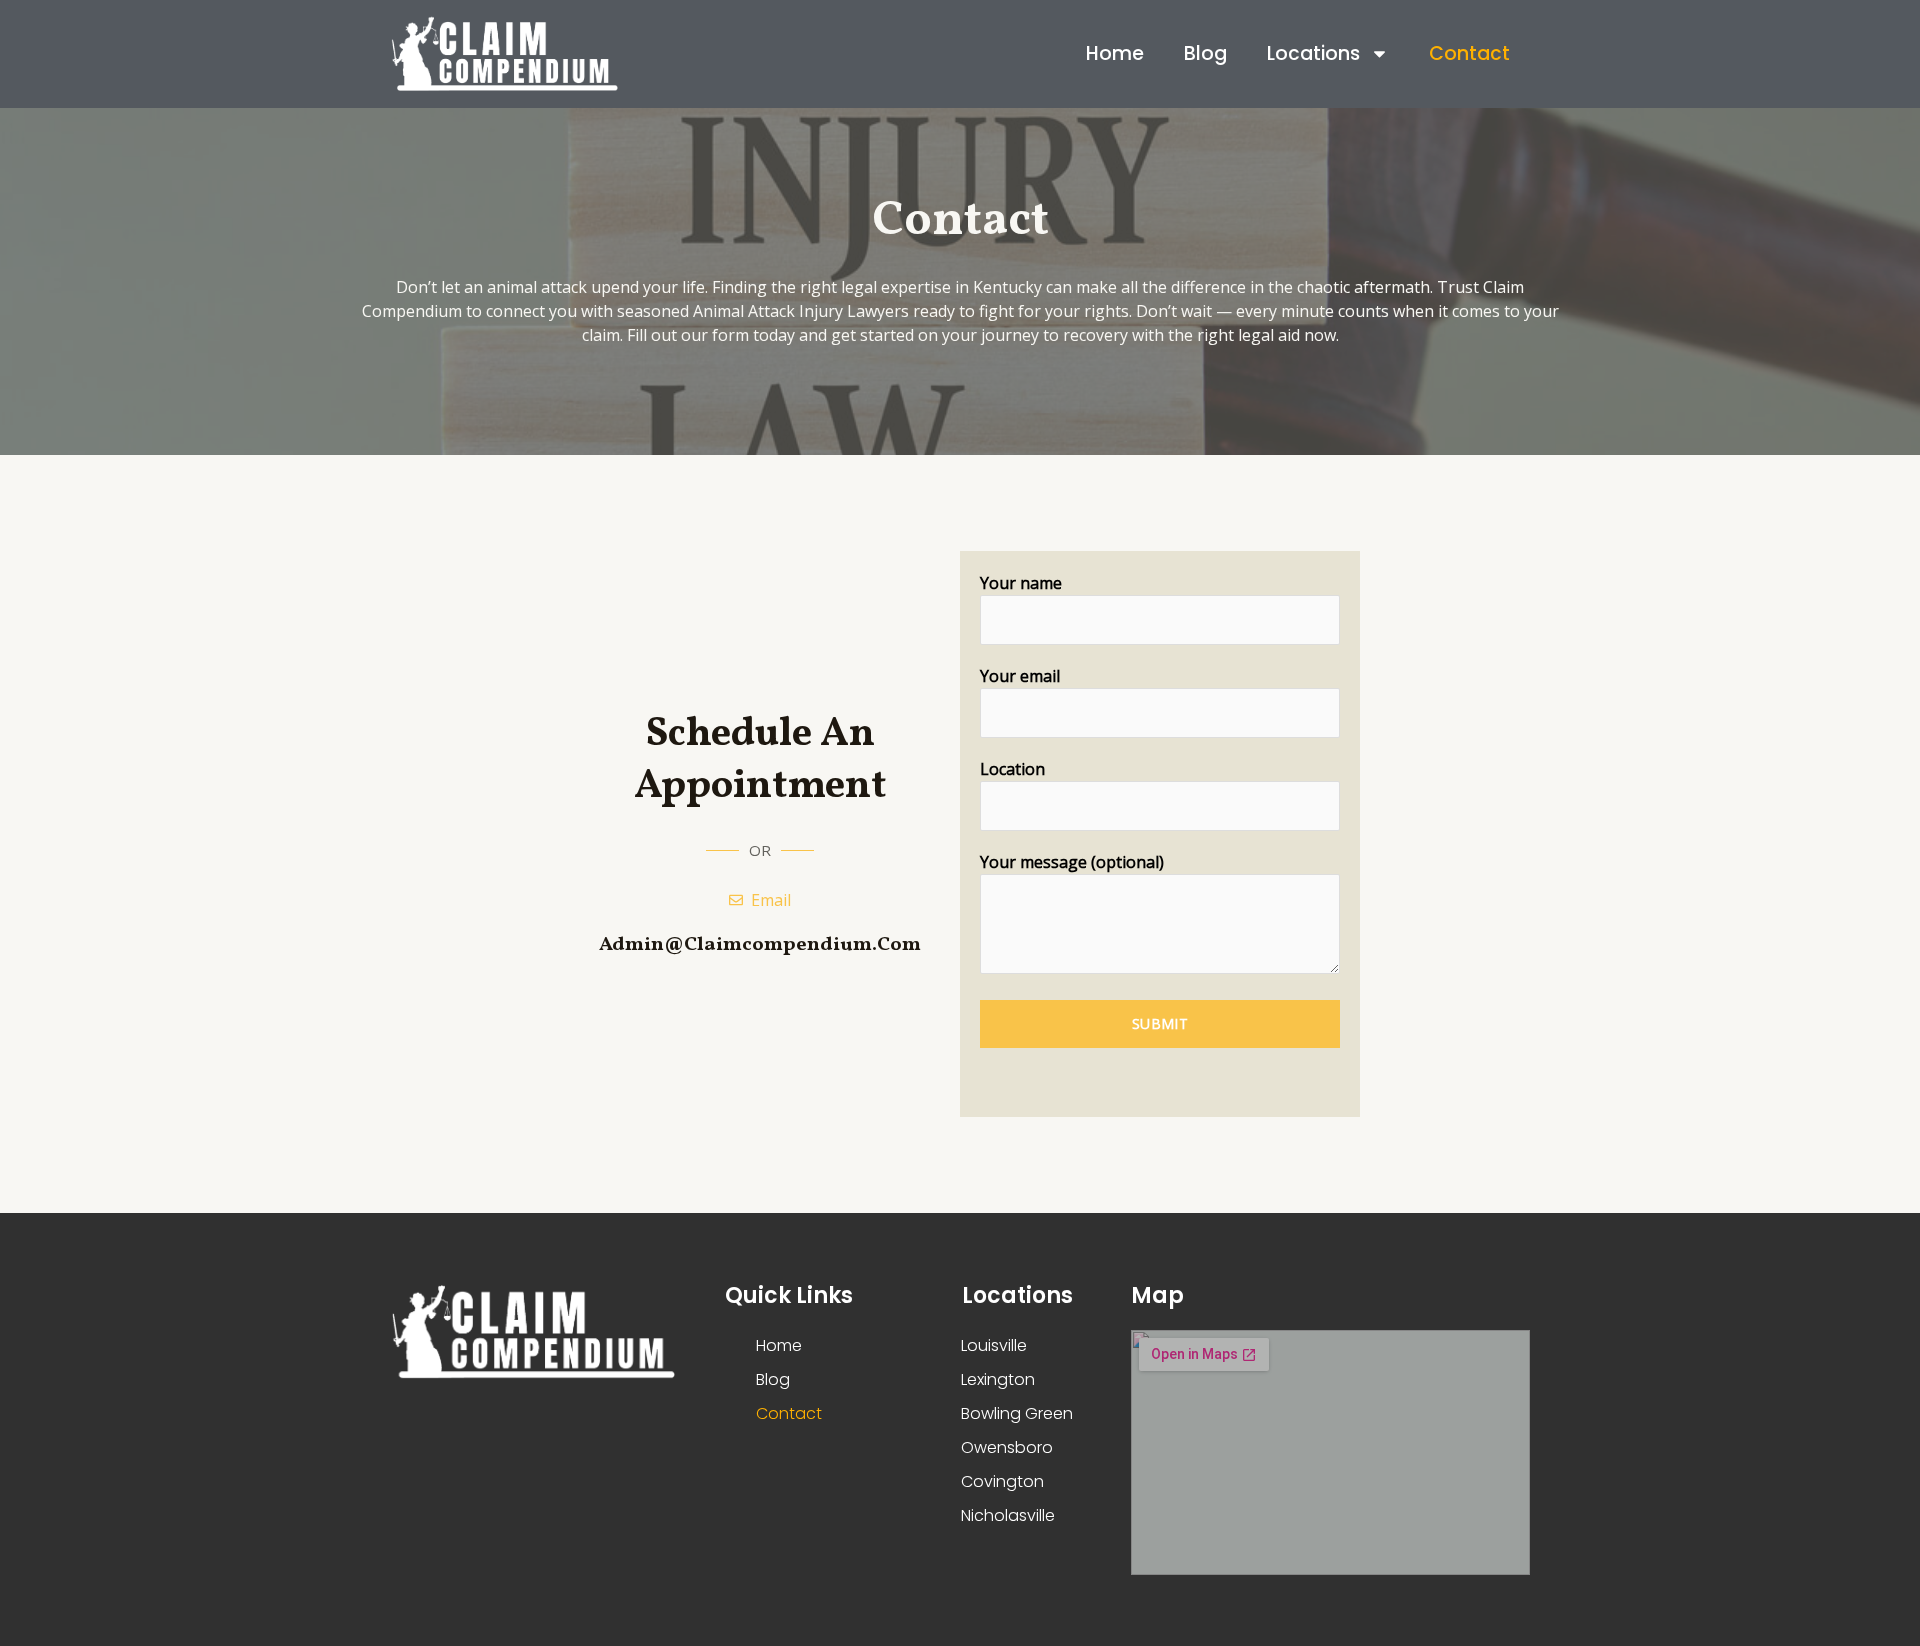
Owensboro (1007, 1447)
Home (1115, 53)
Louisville (994, 1345)
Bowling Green (1017, 1413)
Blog (1205, 53)
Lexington (998, 1379)
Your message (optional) (1072, 862)
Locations (1313, 53)
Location (1012, 769)
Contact (1469, 53)
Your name (1021, 583)
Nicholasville (1008, 1515)
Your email (1020, 676)
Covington (1002, 1481)
